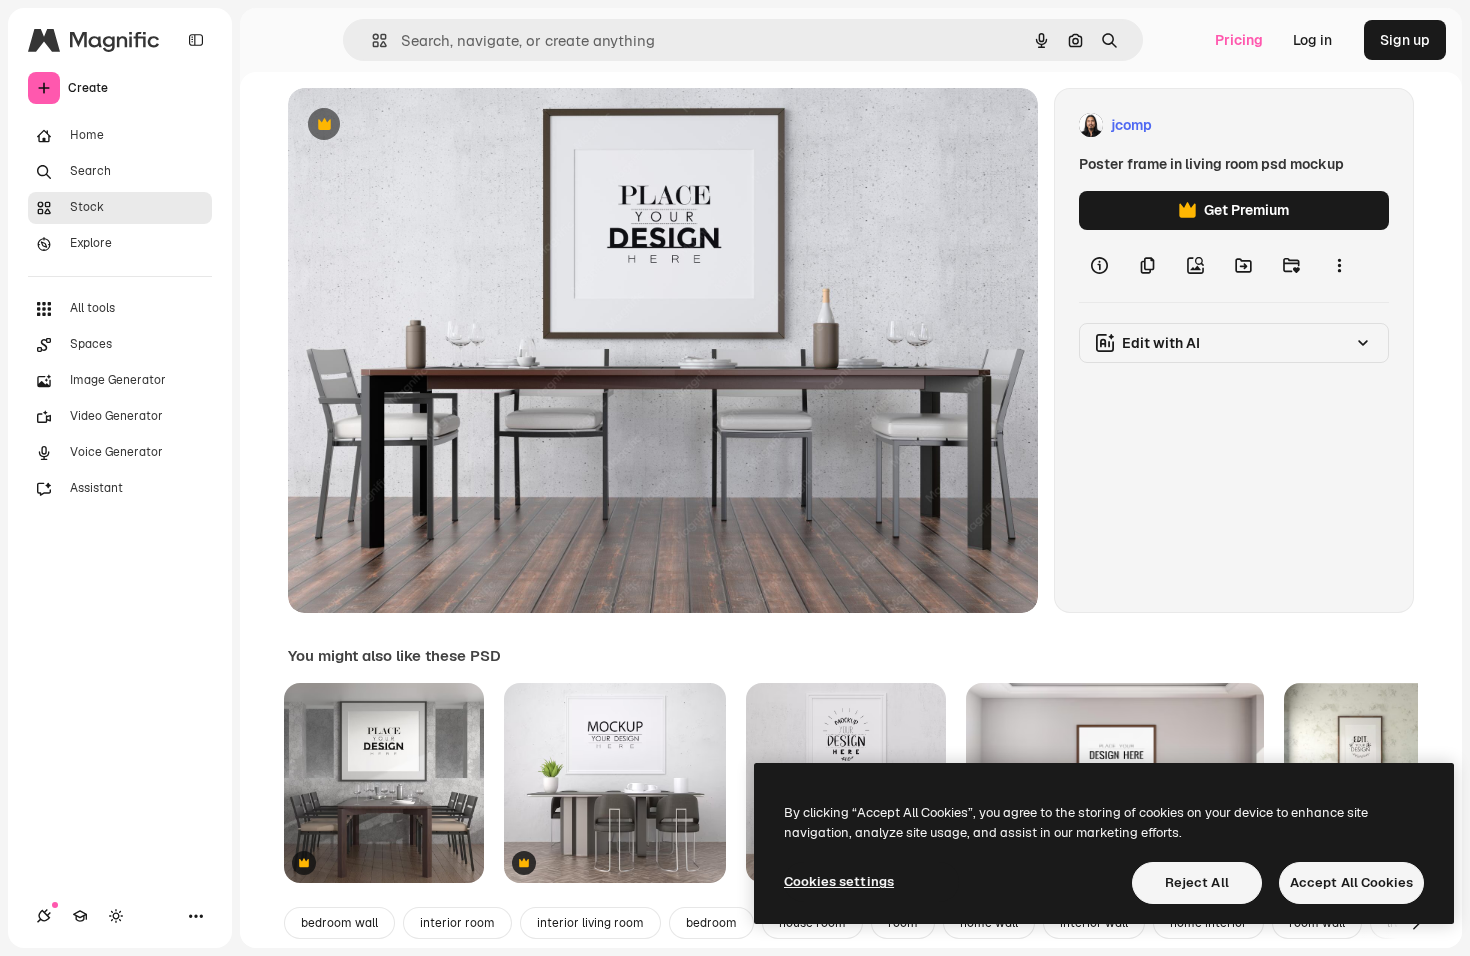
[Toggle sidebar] (196, 40)
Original (416, 125)
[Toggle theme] (116, 916)
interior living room (590, 923)
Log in (1312, 40)
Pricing (1239, 40)
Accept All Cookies (1351, 882)
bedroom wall (339, 923)
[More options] (1339, 266)
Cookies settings (839, 881)
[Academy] (80, 916)
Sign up (1405, 40)
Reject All (1197, 882)
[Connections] (44, 916)
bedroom (711, 923)
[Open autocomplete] (371, 40)
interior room (457, 923)
